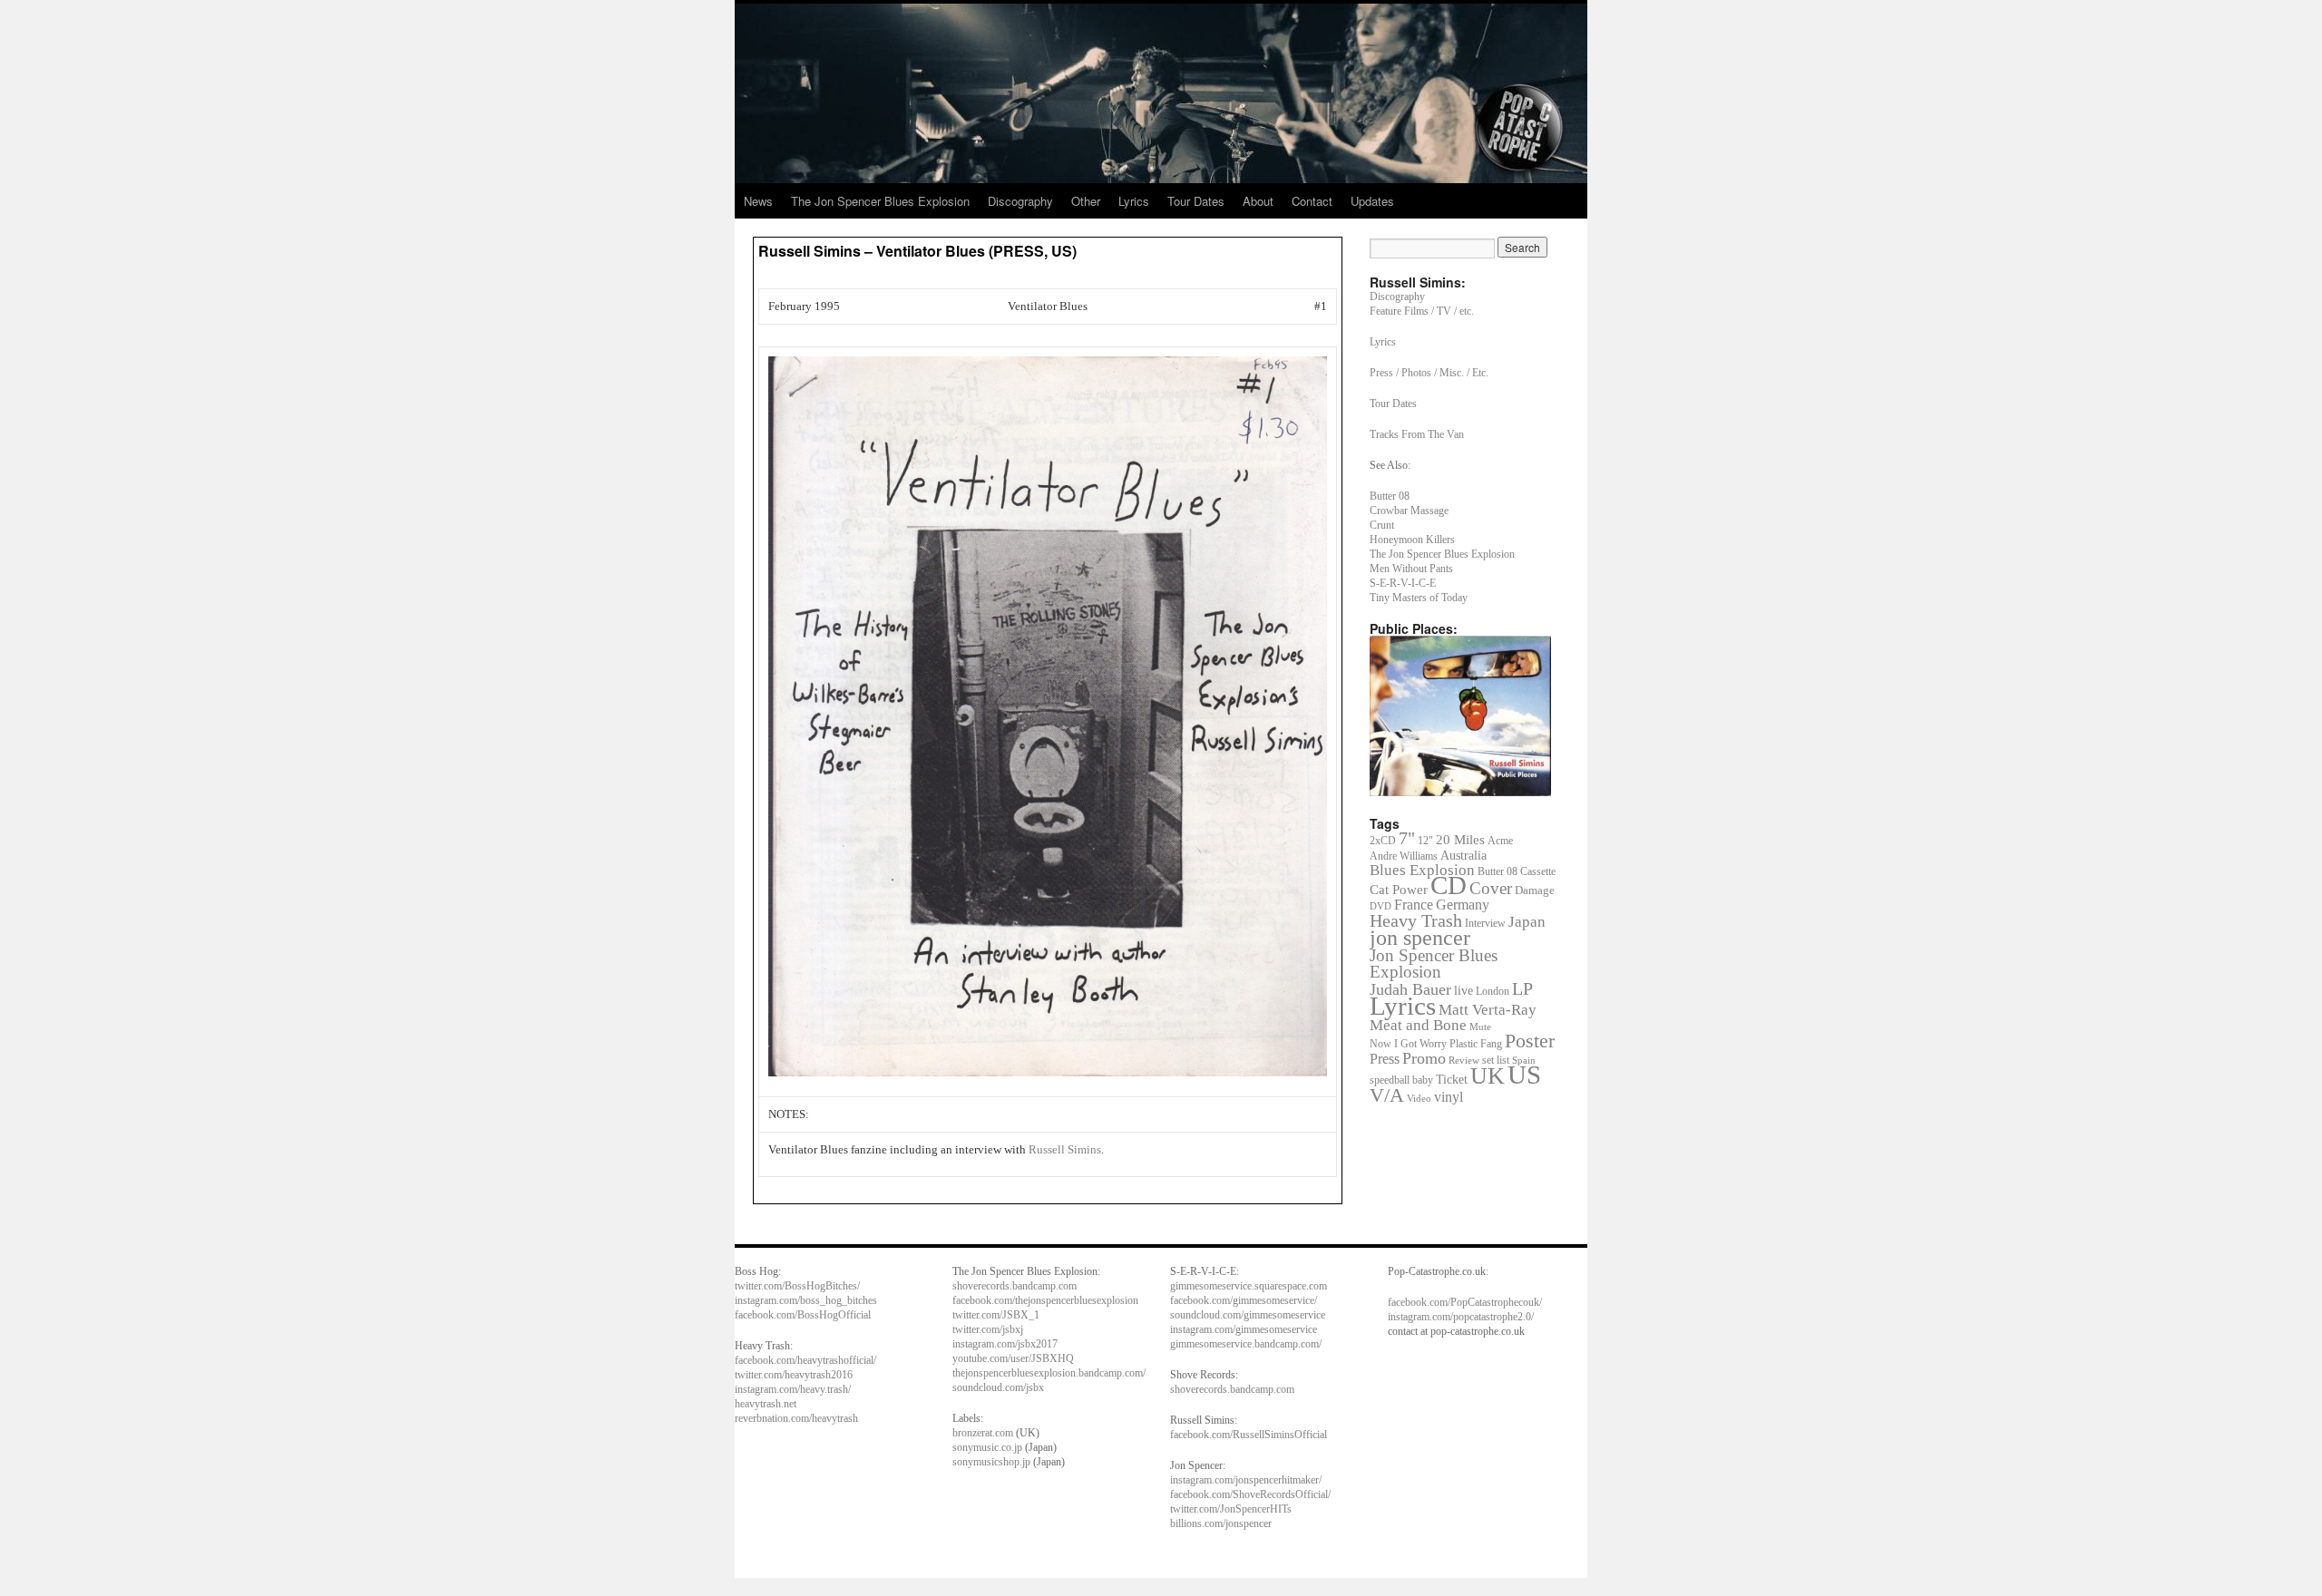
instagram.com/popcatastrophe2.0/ (1461, 1317)
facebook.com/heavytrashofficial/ (805, 1360)
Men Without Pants (1411, 569)
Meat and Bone (1418, 1025)
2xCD (1383, 841)
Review (1464, 1060)
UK (1488, 1076)
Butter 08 (1390, 496)
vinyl (1449, 1097)
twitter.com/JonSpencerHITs (1231, 1509)
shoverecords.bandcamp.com (1015, 1286)
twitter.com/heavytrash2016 (794, 1375)
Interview (1485, 923)
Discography (1020, 201)
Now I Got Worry (1408, 1044)
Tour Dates (1196, 201)
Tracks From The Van (1417, 434)
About (1258, 201)
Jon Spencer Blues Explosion (1434, 963)
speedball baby (1401, 1080)
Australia (1463, 856)
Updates (1372, 201)
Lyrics (1134, 201)
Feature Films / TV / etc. (1422, 311)
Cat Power (1399, 890)
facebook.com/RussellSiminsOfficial (1249, 1435)
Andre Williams (1404, 856)
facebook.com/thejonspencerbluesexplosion (1045, 1300)
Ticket (1452, 1079)
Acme (1500, 841)
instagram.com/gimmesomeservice (1244, 1329)
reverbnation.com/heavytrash (796, 1418)
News (758, 201)
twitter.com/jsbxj (988, 1329)
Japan (1527, 922)
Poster (1530, 1041)
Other (1086, 201)
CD (1449, 886)
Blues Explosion (1422, 870)
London (1493, 992)
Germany (1463, 905)
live (1463, 991)
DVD (1381, 906)
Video (1419, 1099)
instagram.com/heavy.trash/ (793, 1389)
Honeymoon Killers (1412, 540)
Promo (1424, 1058)
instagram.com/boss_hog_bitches (806, 1300)
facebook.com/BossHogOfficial (803, 1315)
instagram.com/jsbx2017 (1005, 1344)
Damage (1535, 890)
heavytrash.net (766, 1404)
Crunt (1382, 525)
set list (1496, 1060)
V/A (1387, 1095)
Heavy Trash (1416, 920)
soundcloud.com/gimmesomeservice (1248, 1315)
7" (1407, 838)
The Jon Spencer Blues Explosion (880, 201)
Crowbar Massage (1409, 511)
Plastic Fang (1476, 1044)
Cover (1491, 888)
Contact (1312, 201)
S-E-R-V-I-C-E (1403, 583)
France (1414, 905)
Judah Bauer (1410, 989)
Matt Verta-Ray (1488, 1010)
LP (1522, 988)
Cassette (1538, 871)
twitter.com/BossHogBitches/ (797, 1286)
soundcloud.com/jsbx (998, 1387)
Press (1385, 1059)
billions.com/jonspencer (1221, 1523)
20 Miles (1460, 839)
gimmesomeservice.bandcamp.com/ (1246, 1344)
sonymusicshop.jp (991, 1462)
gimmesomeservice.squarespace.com (1249, 1286)
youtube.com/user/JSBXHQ (1013, 1358)
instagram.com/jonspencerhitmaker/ (1246, 1480)
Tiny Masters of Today (1419, 598)
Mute (1480, 1027)
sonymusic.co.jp (987, 1447)
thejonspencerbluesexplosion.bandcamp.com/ (1049, 1373)
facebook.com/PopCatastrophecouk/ (1465, 1302)
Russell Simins (1065, 1149)
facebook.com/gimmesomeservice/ (1244, 1300)
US (1524, 1075)
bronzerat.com (983, 1433)
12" (1425, 841)
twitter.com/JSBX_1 (996, 1315)
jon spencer (1420, 937)
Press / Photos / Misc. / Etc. (1429, 373)
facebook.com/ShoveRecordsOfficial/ (1250, 1494)
